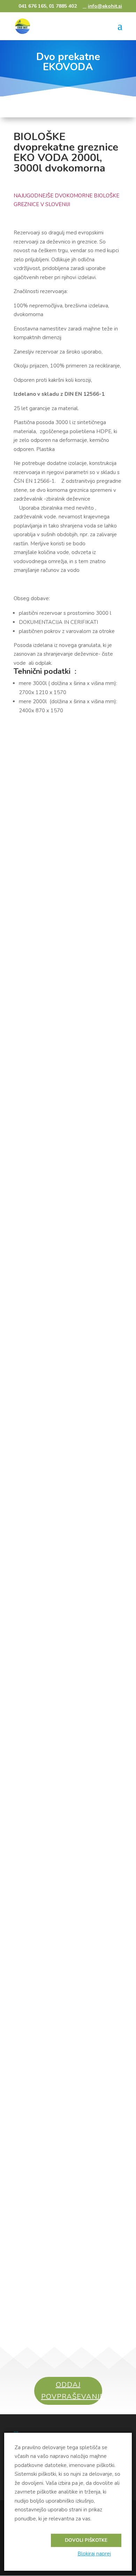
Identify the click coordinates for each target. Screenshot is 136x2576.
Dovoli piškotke (86, 2540)
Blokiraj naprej (94, 2554)
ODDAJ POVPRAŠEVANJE (72, 2391)
